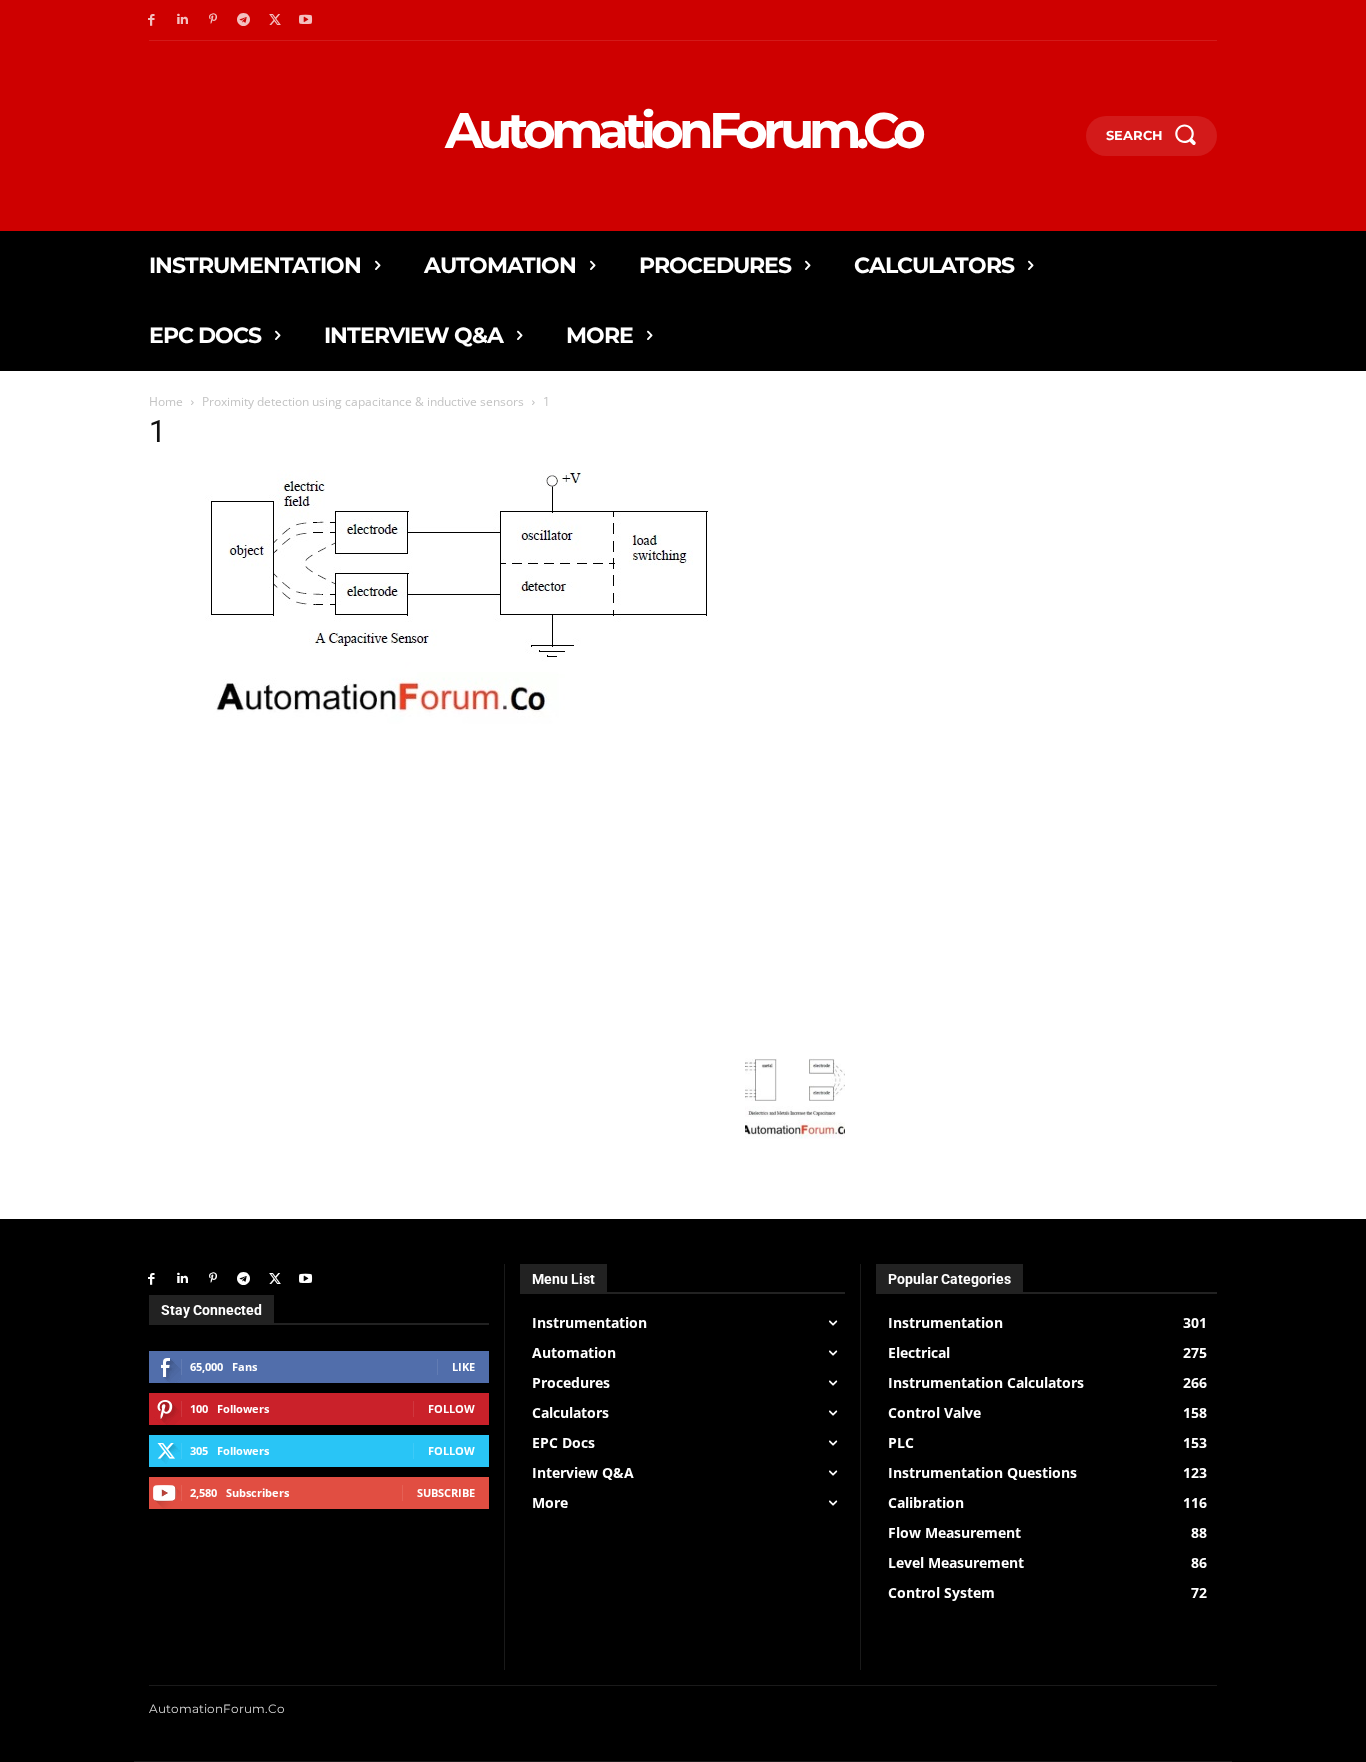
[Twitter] (274, 20)
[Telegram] (243, 20)
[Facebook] (151, 20)
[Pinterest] (213, 20)
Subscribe (446, 1492)
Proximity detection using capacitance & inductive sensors (363, 401)
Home (166, 401)
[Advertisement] (497, 903)
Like (463, 1366)
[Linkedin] (182, 20)
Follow (451, 1408)
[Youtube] (305, 20)
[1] (441, 752)
